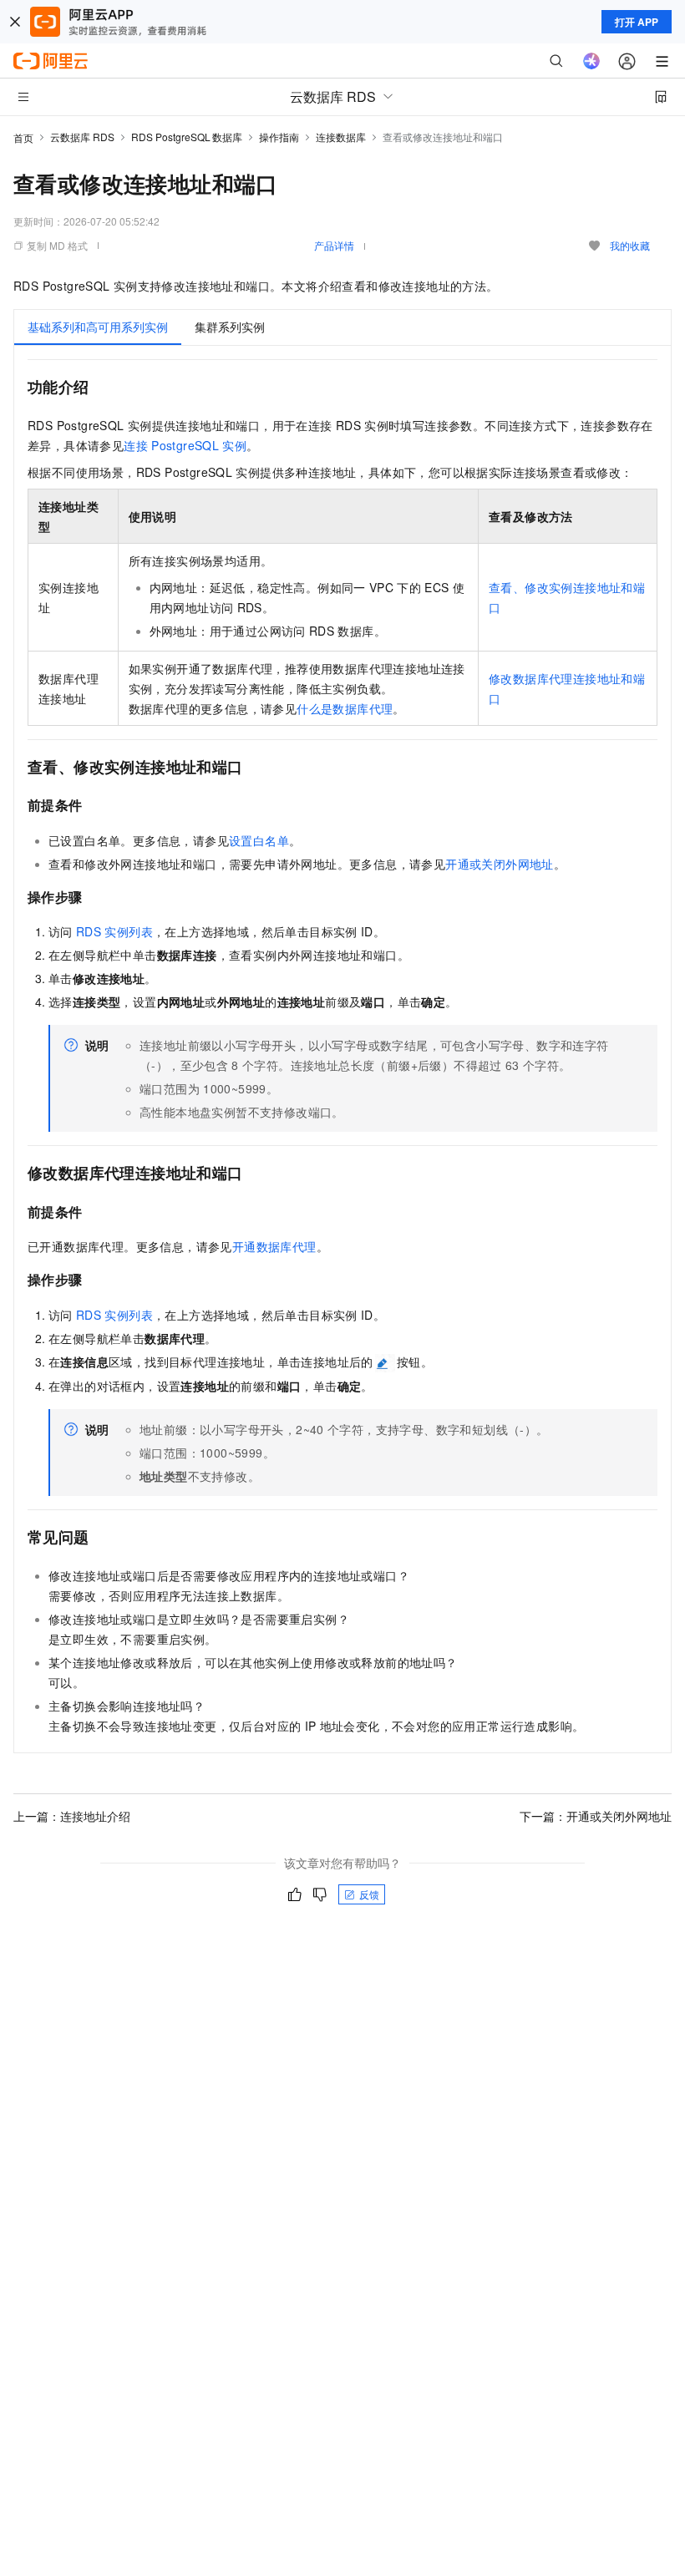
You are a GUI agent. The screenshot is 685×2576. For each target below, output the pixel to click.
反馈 (369, 1894)
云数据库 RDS (82, 137)
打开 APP (637, 22)
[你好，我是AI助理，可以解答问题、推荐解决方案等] (591, 61)
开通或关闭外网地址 (500, 864)
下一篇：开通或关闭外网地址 (596, 1816)
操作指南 (279, 137)
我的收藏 (630, 245)
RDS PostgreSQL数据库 (187, 137)
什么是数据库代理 (345, 708)
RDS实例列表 (114, 931)
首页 (23, 137)
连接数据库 (341, 137)
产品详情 (334, 245)
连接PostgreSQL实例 (185, 445)
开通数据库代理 (274, 1246)
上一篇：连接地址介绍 (72, 1816)
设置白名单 (259, 840)
